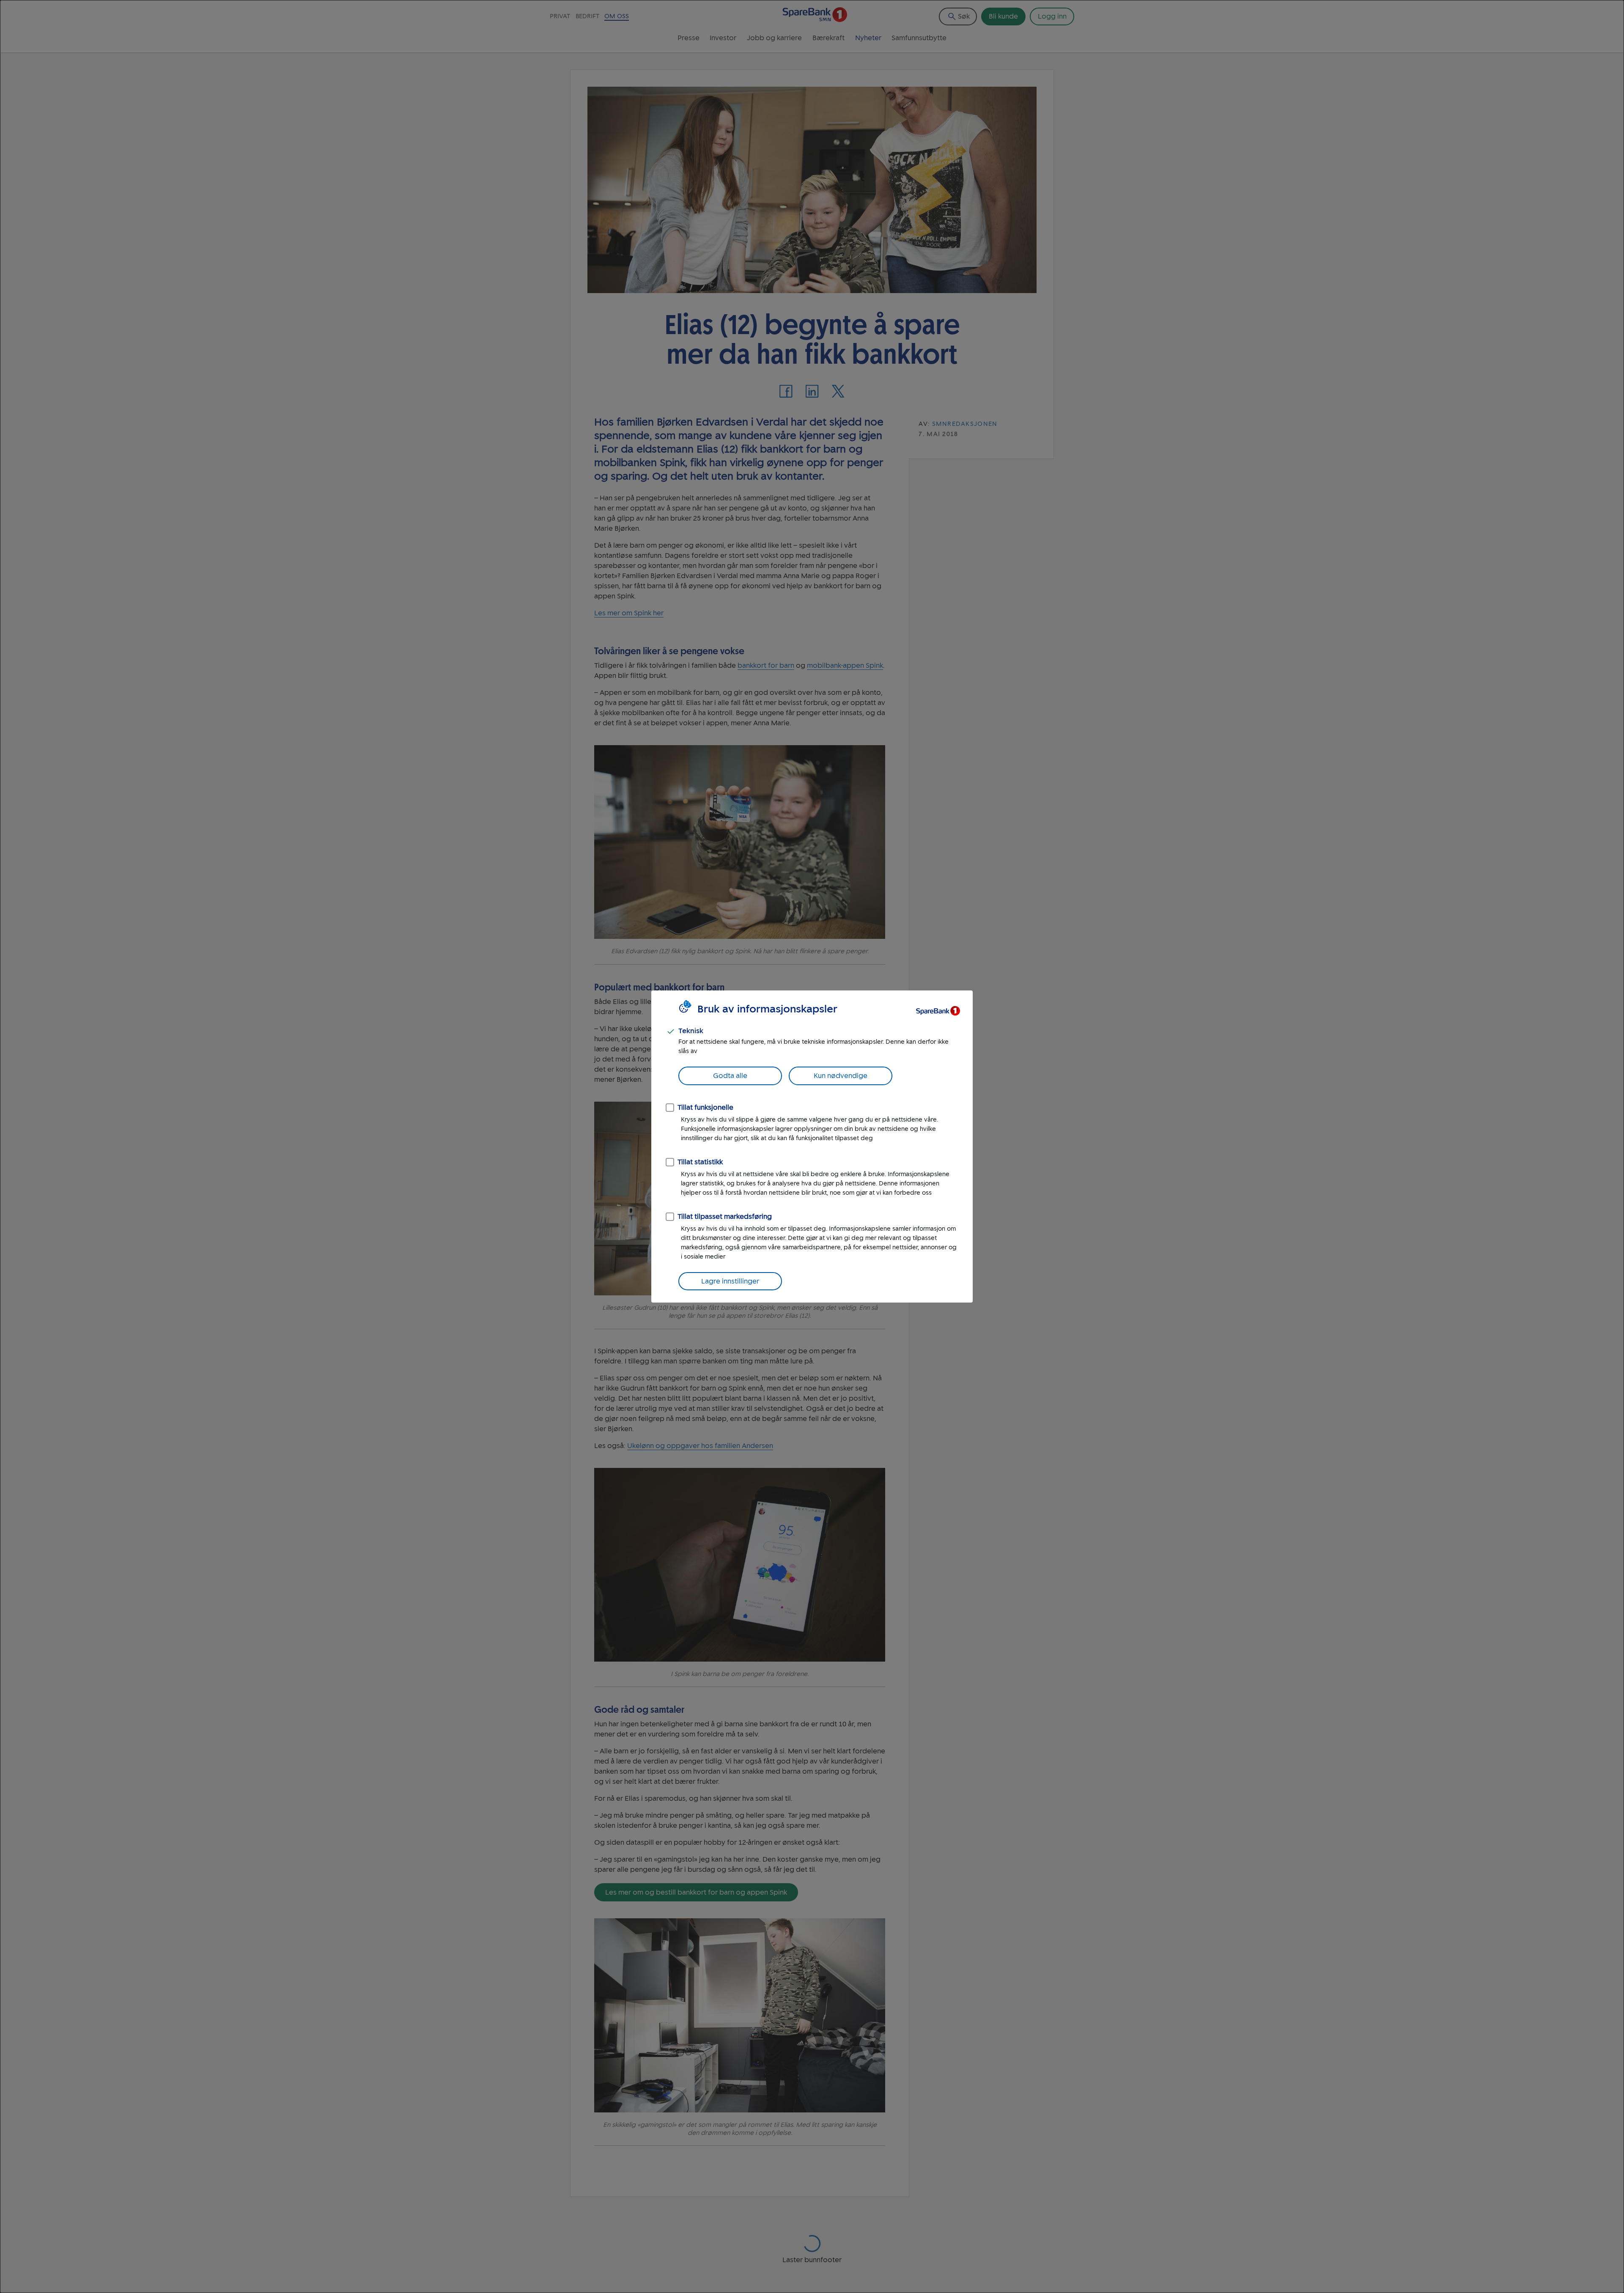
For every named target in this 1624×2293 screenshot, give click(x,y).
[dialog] (812, 1146)
